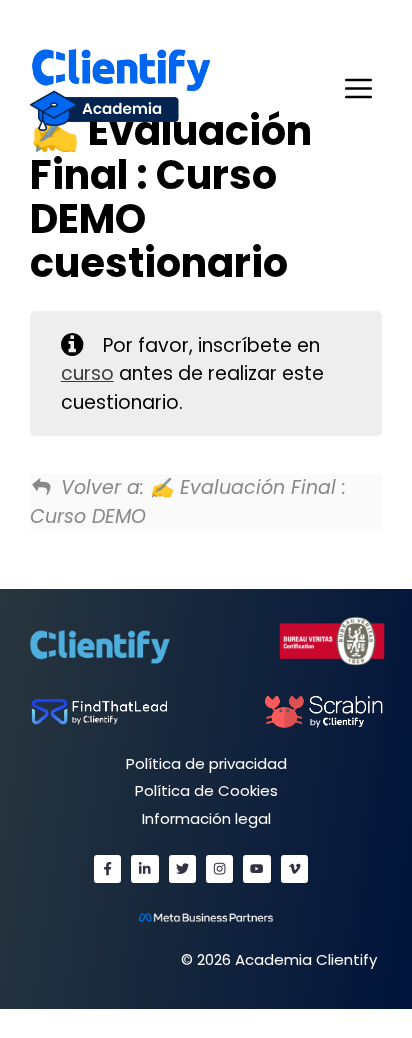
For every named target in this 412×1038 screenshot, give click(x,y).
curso (87, 373)
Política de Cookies (206, 790)
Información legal (206, 818)
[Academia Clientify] (120, 88)
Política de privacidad (206, 763)
